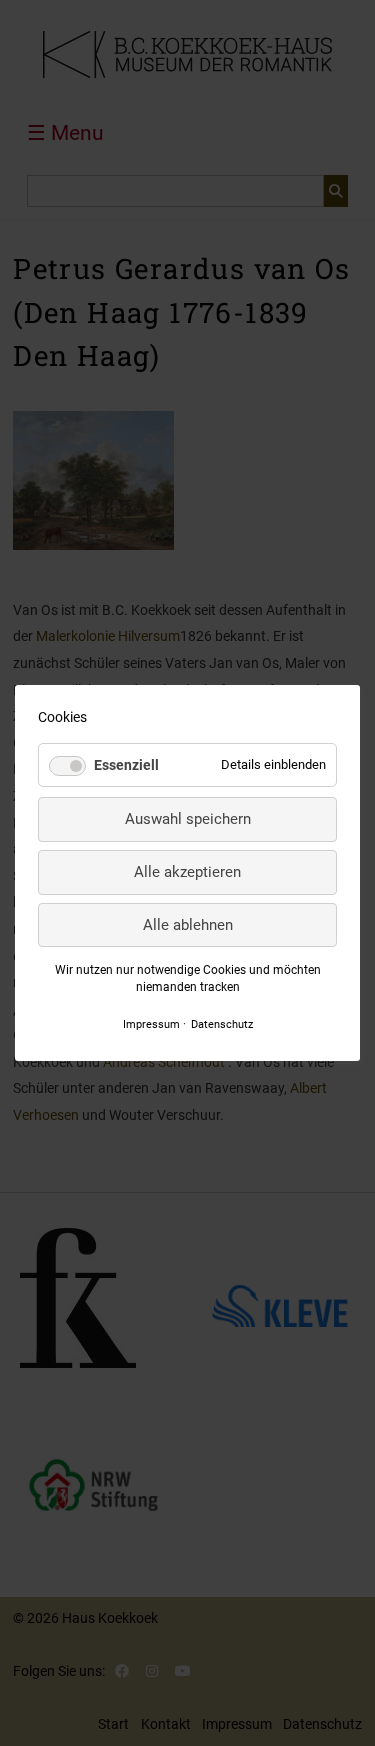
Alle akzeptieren (187, 872)
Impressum (151, 1024)
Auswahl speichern (188, 819)
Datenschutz (222, 1024)
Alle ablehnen (188, 925)
